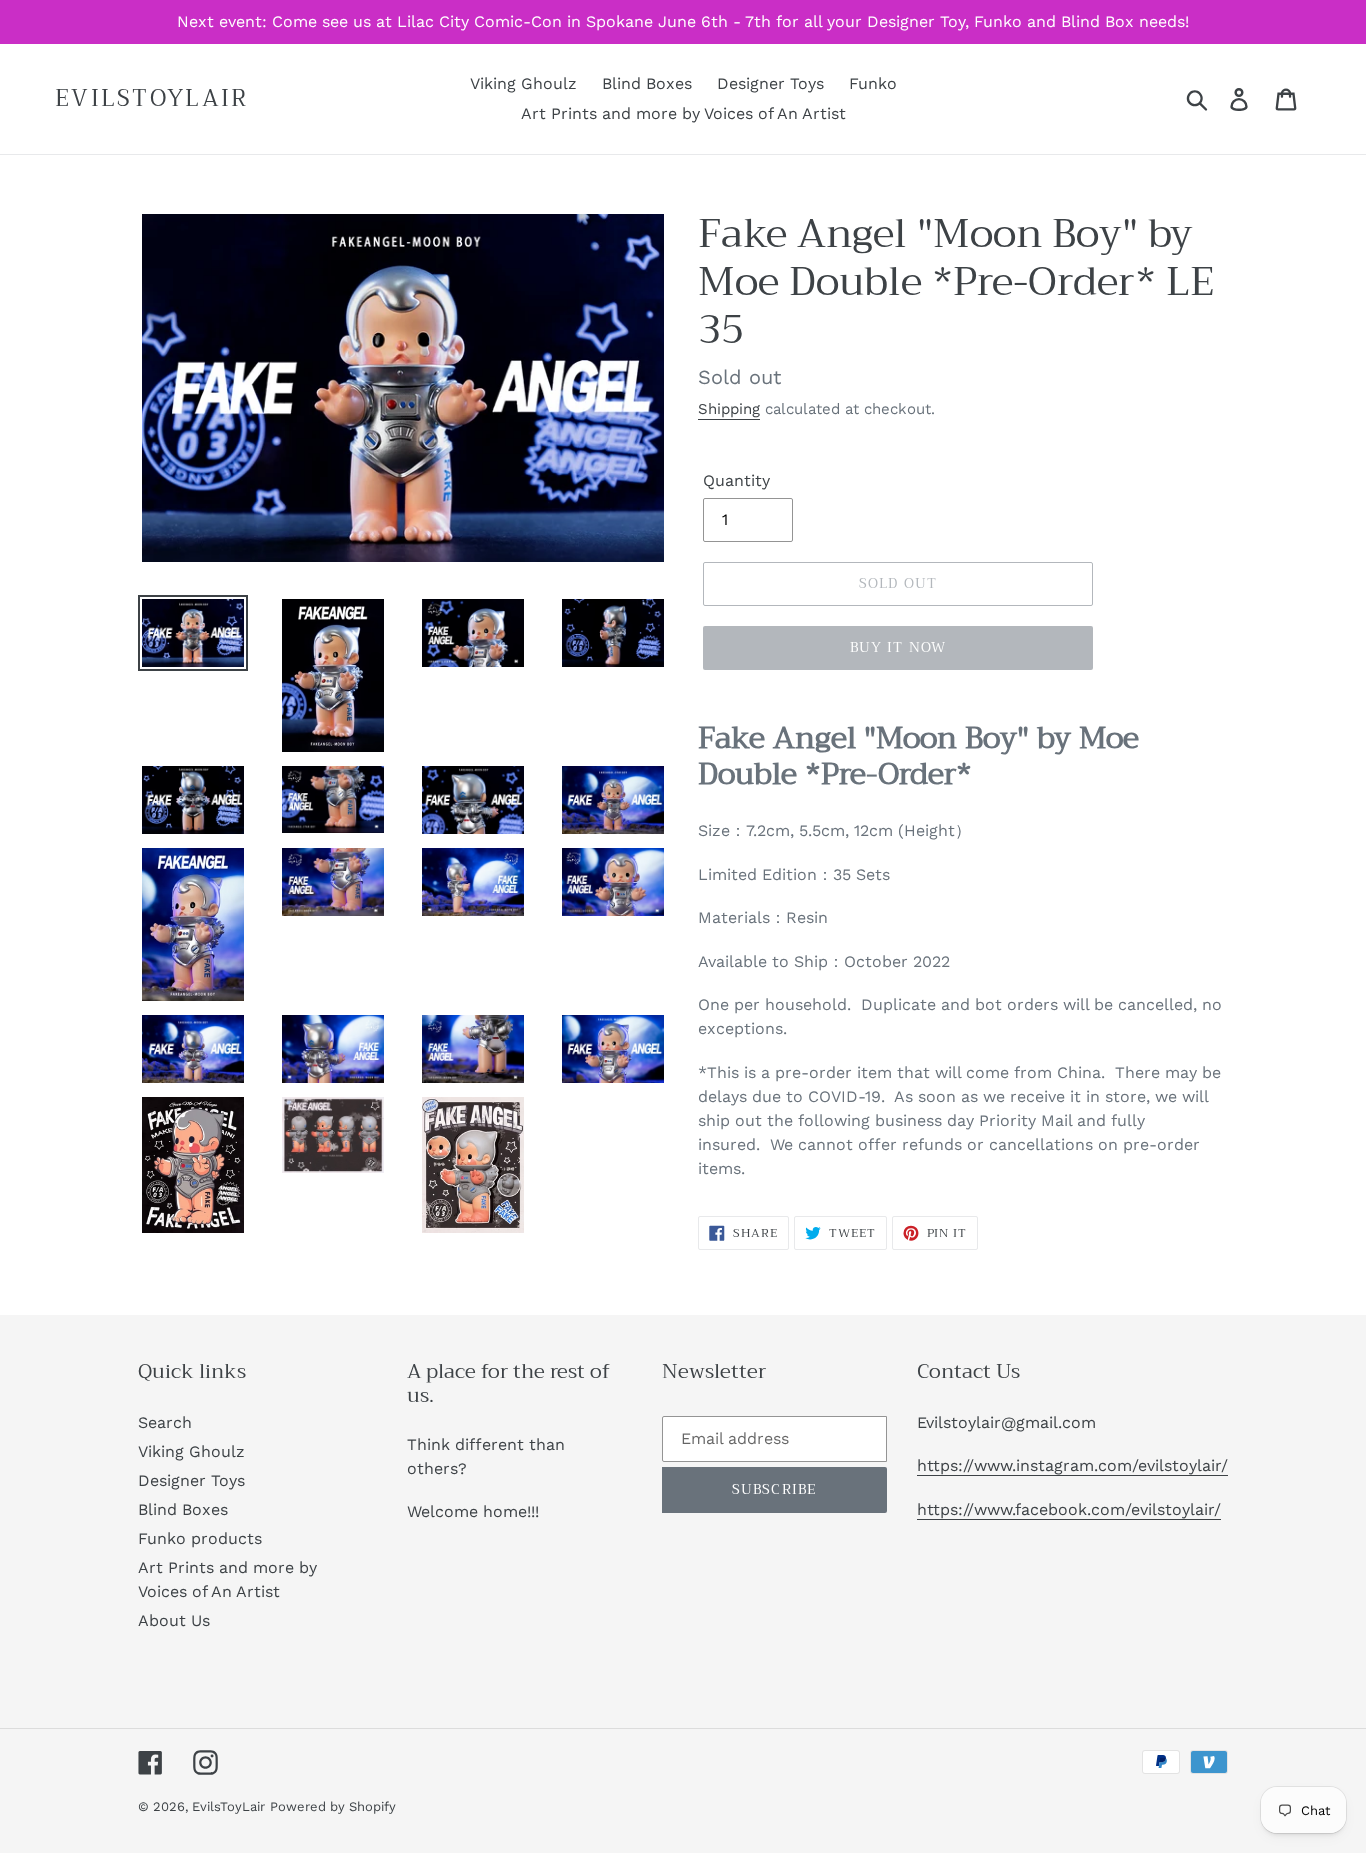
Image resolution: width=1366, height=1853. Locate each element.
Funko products (200, 1538)
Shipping (729, 409)
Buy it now (898, 647)
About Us (174, 1620)
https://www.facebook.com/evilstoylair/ (1069, 1509)
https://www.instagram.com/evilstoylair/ (1072, 1465)
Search (165, 1422)
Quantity (736, 480)
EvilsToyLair (152, 99)
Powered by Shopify (333, 1806)
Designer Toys (191, 1480)
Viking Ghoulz (191, 1451)
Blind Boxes (183, 1509)
